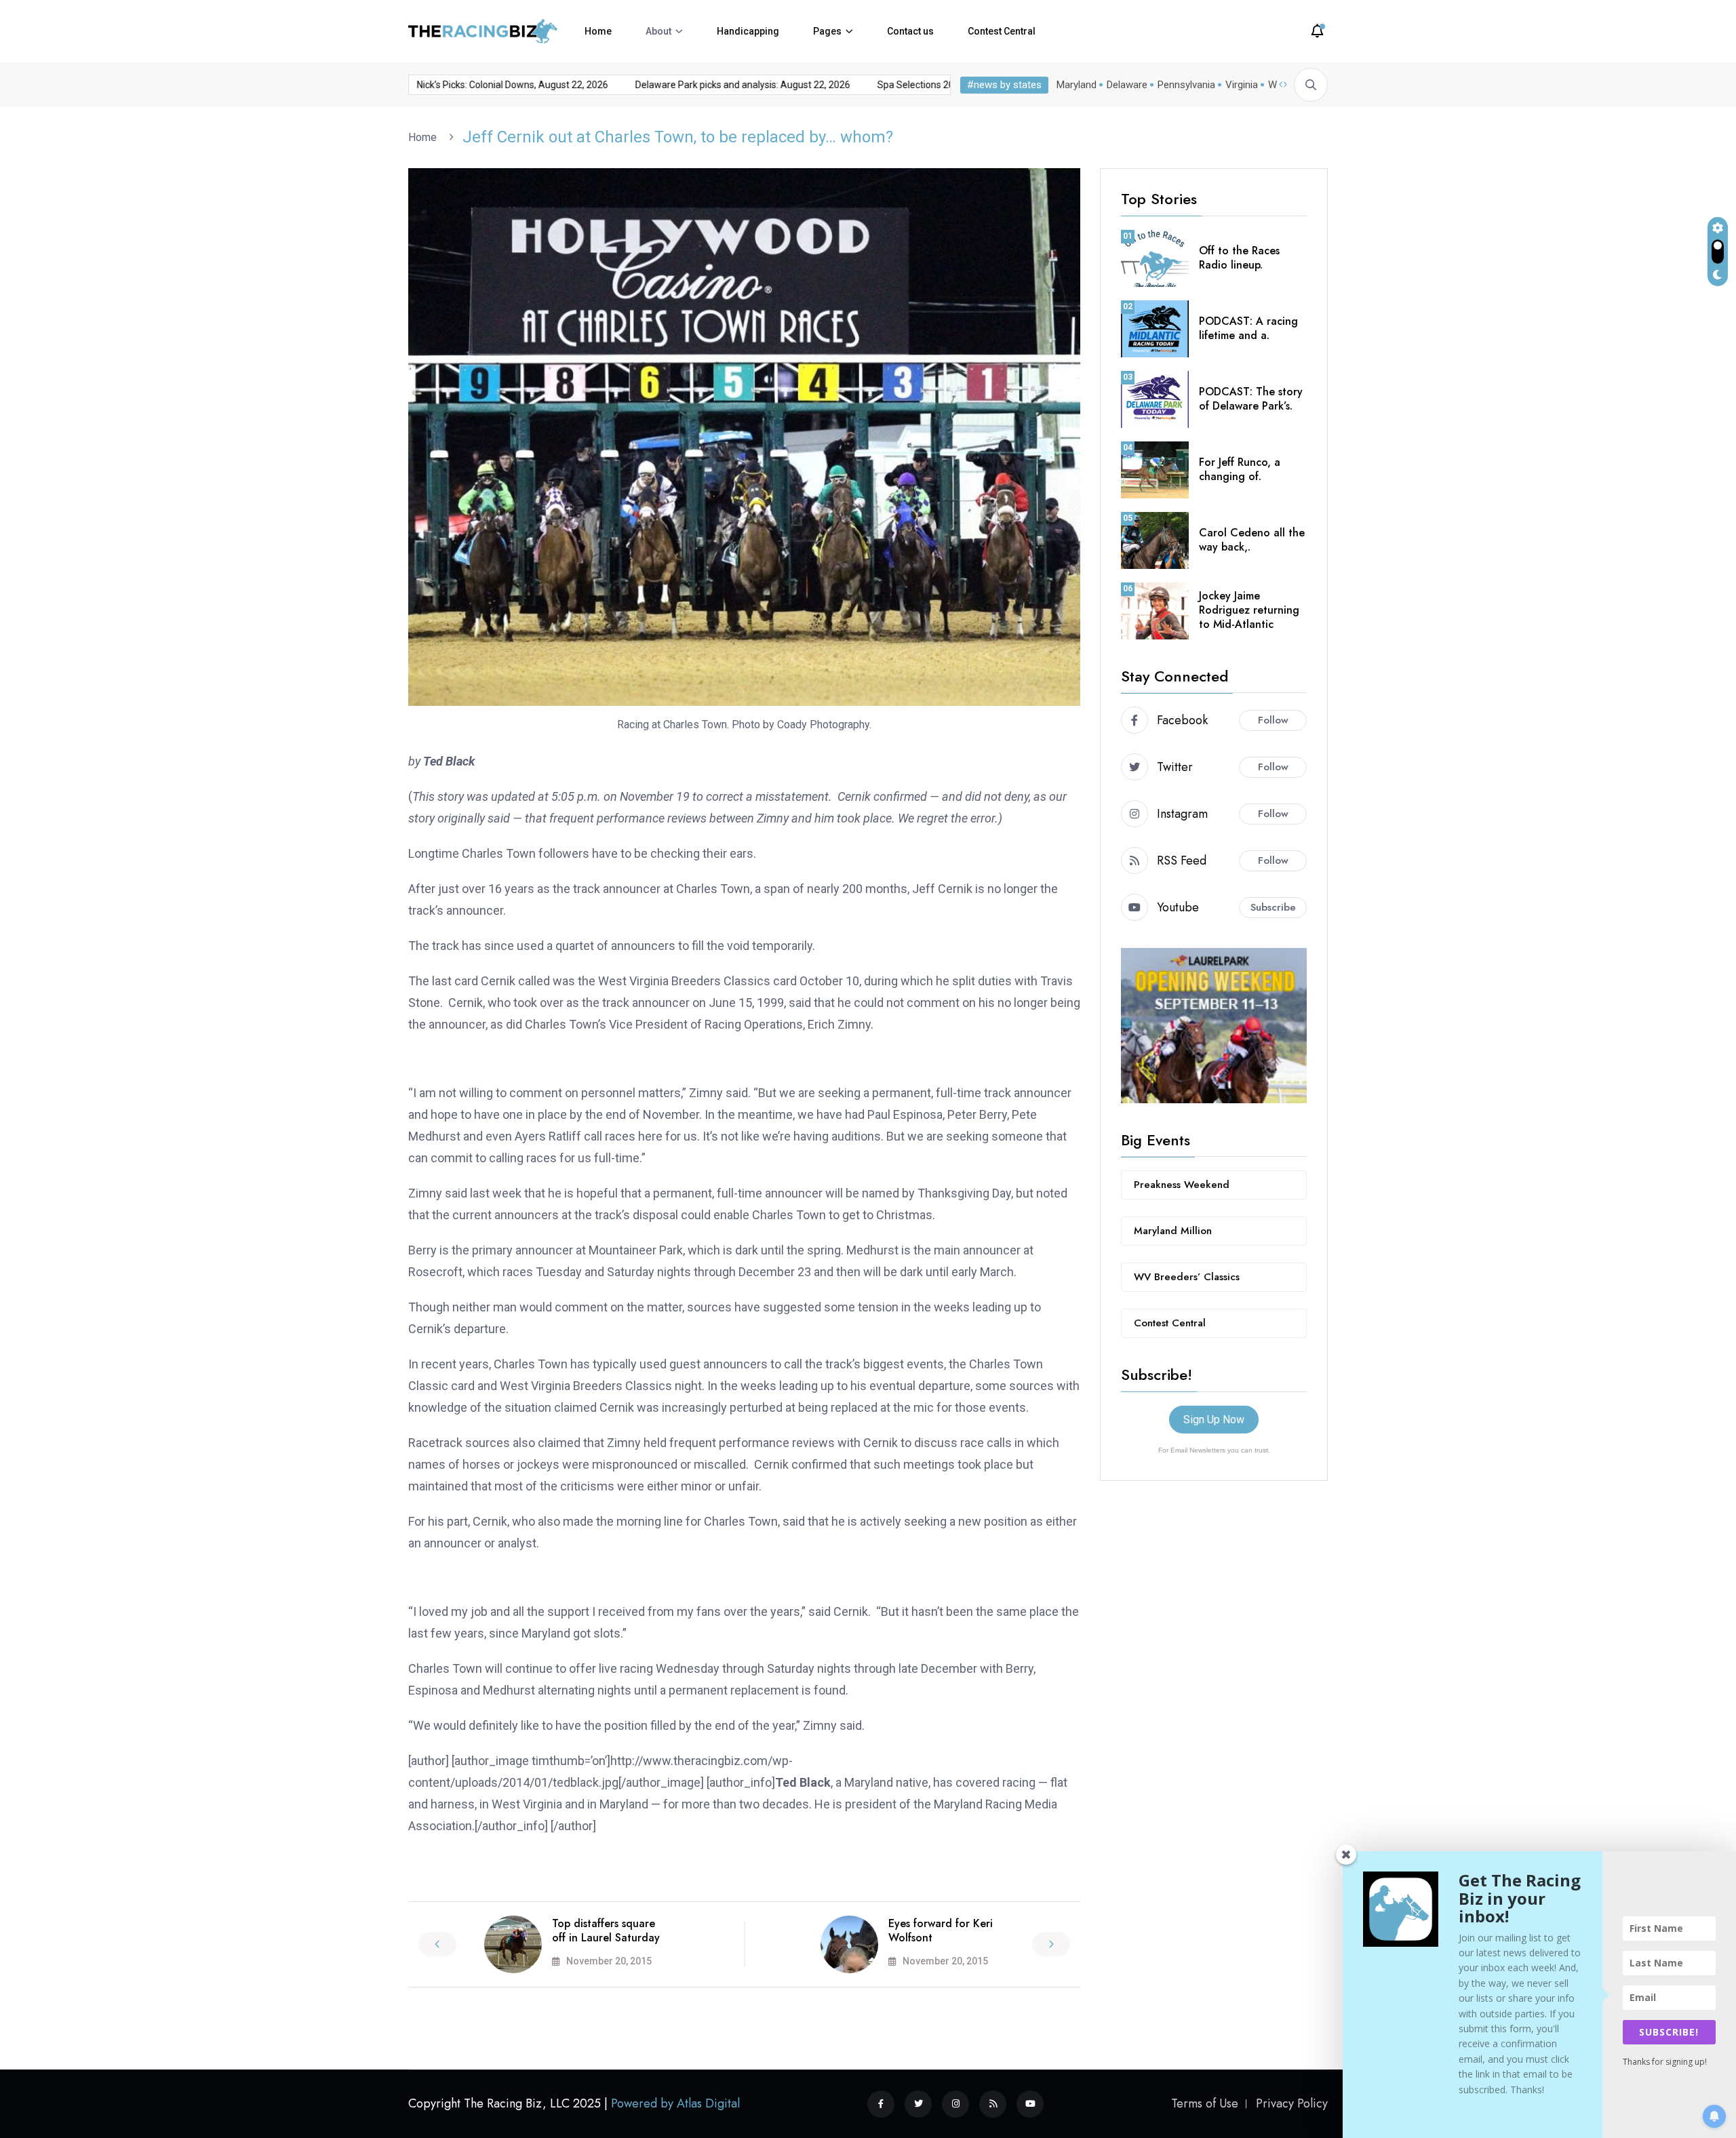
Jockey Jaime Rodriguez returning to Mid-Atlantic (1249, 610)
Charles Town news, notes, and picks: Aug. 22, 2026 (506, 85)
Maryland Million (1173, 1231)
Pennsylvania (1186, 85)
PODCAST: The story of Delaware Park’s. (1251, 399)
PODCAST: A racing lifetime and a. (1248, 328)
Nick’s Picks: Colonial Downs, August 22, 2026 (738, 85)
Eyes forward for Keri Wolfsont (941, 1931)
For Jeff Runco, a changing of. (1240, 469)
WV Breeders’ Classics (1187, 1277)
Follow (1273, 720)
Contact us (910, 31)
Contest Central (1002, 31)
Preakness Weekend (1182, 1185)
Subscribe (1273, 907)
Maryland (1077, 85)
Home (598, 31)
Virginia (1242, 85)
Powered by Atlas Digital (675, 2103)
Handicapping (748, 31)
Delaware (1127, 85)
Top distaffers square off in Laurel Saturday (606, 1931)
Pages (827, 31)
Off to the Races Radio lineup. (1239, 258)
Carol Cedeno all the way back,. (1252, 540)
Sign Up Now (1214, 1420)
